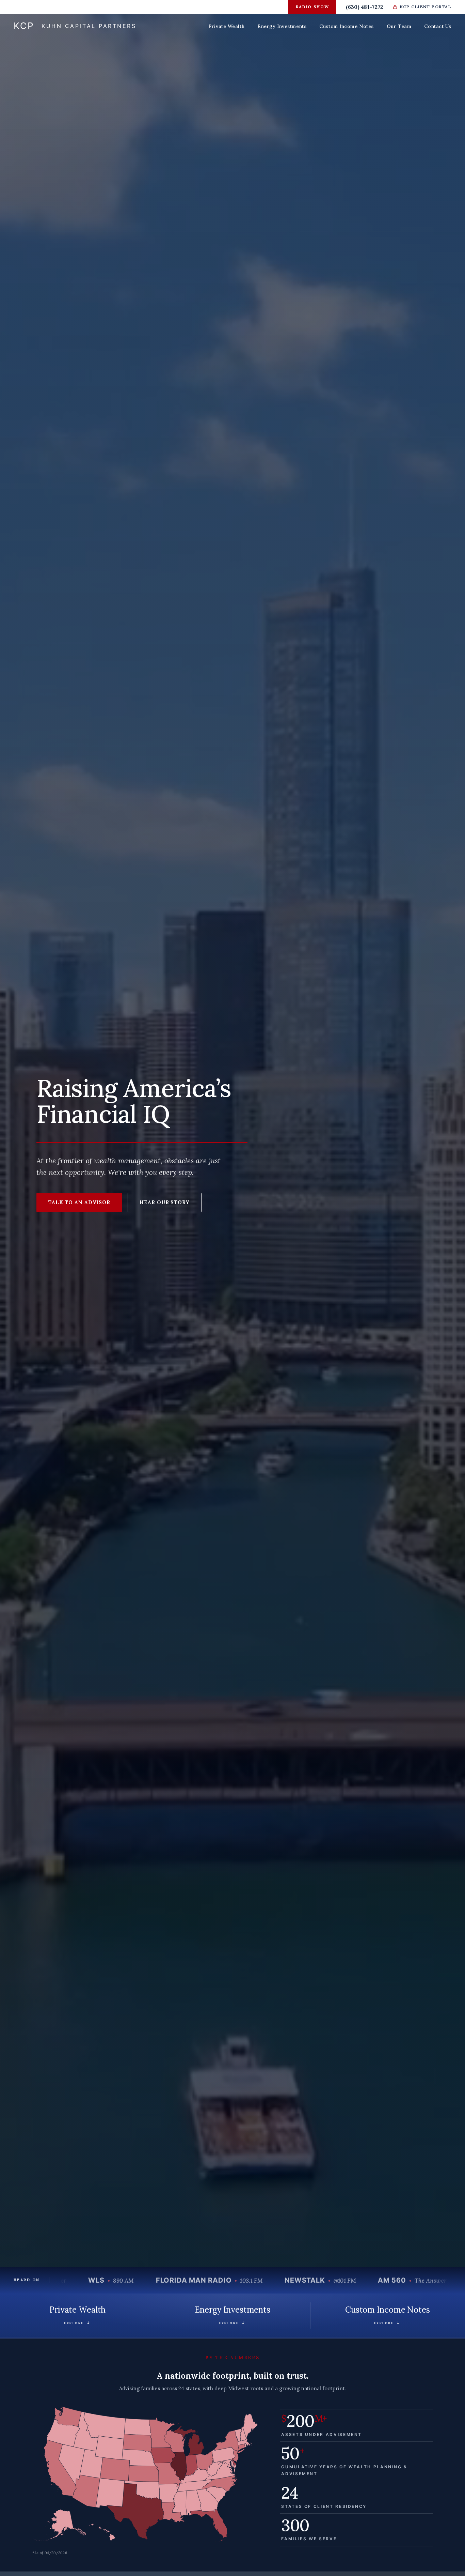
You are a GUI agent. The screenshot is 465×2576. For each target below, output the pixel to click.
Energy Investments (282, 26)
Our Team (399, 26)
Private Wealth (226, 26)
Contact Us (438, 26)
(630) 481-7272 (364, 7)
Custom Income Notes (347, 26)
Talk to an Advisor (79, 1202)
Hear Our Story (165, 1202)
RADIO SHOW (312, 7)
